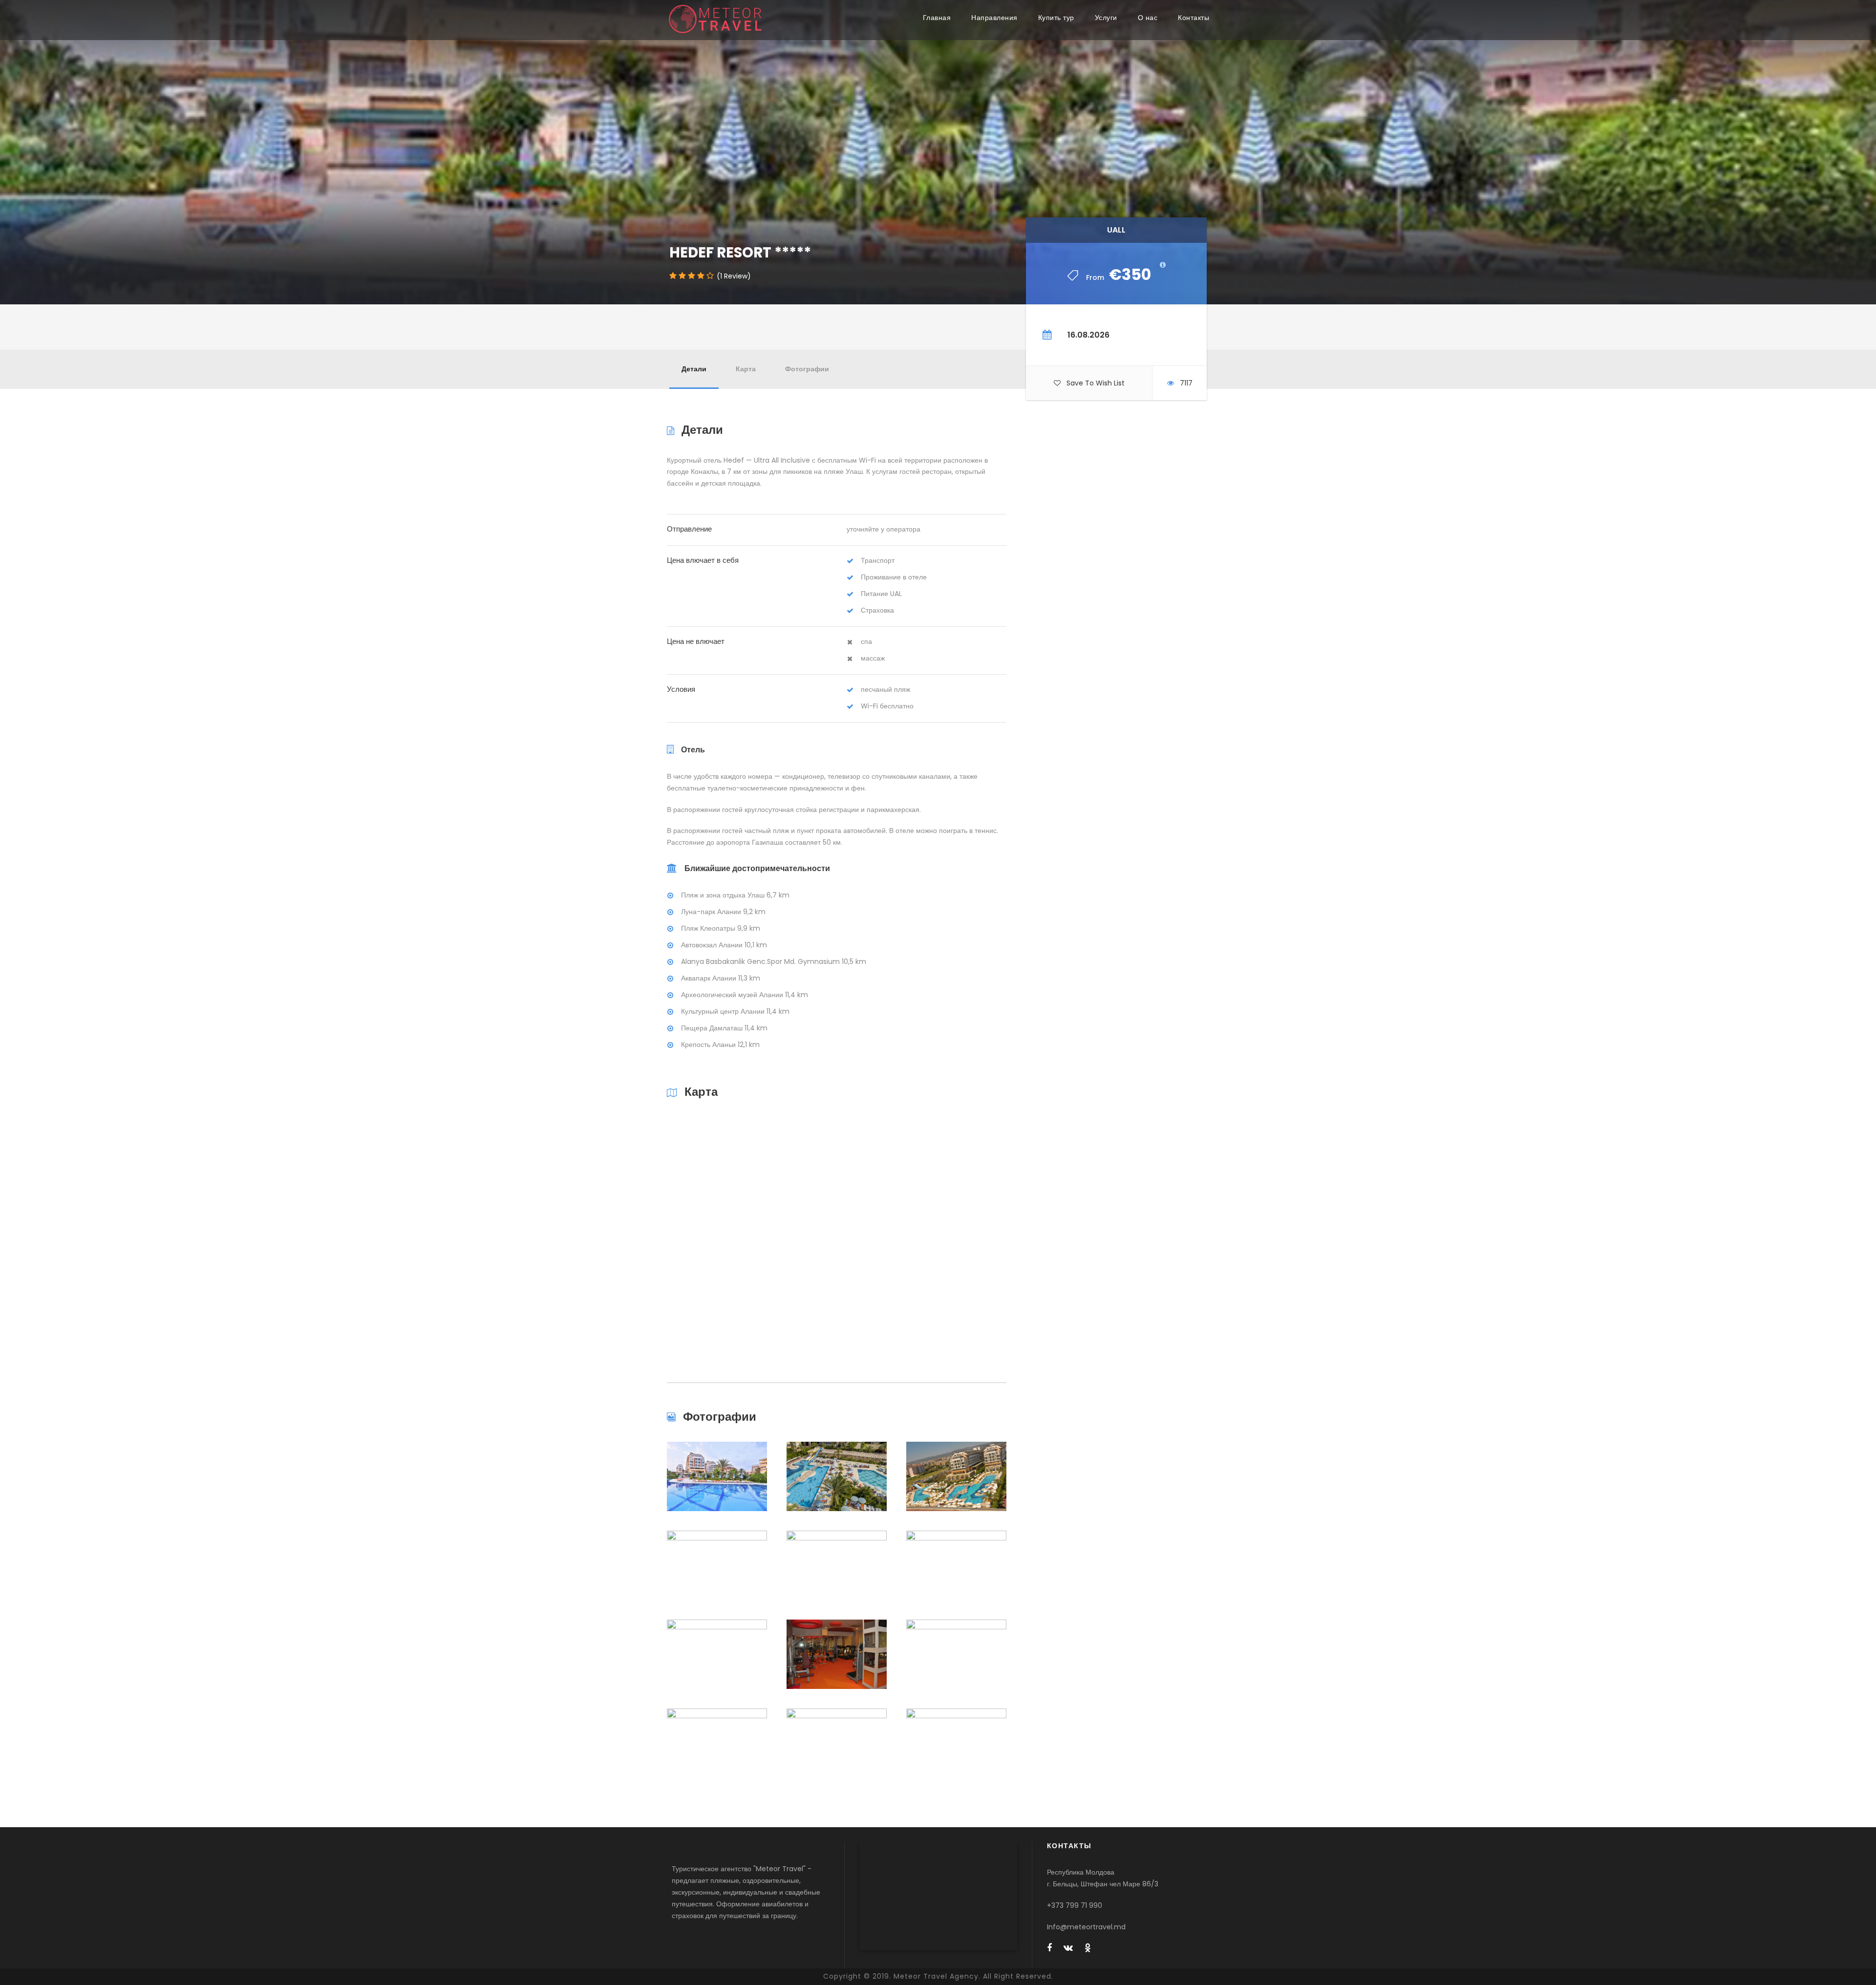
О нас (1148, 18)
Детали (694, 369)
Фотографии (807, 369)
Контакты (1194, 18)
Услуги (1106, 18)
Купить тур (1056, 18)
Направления (994, 18)
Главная (937, 18)
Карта (746, 369)
